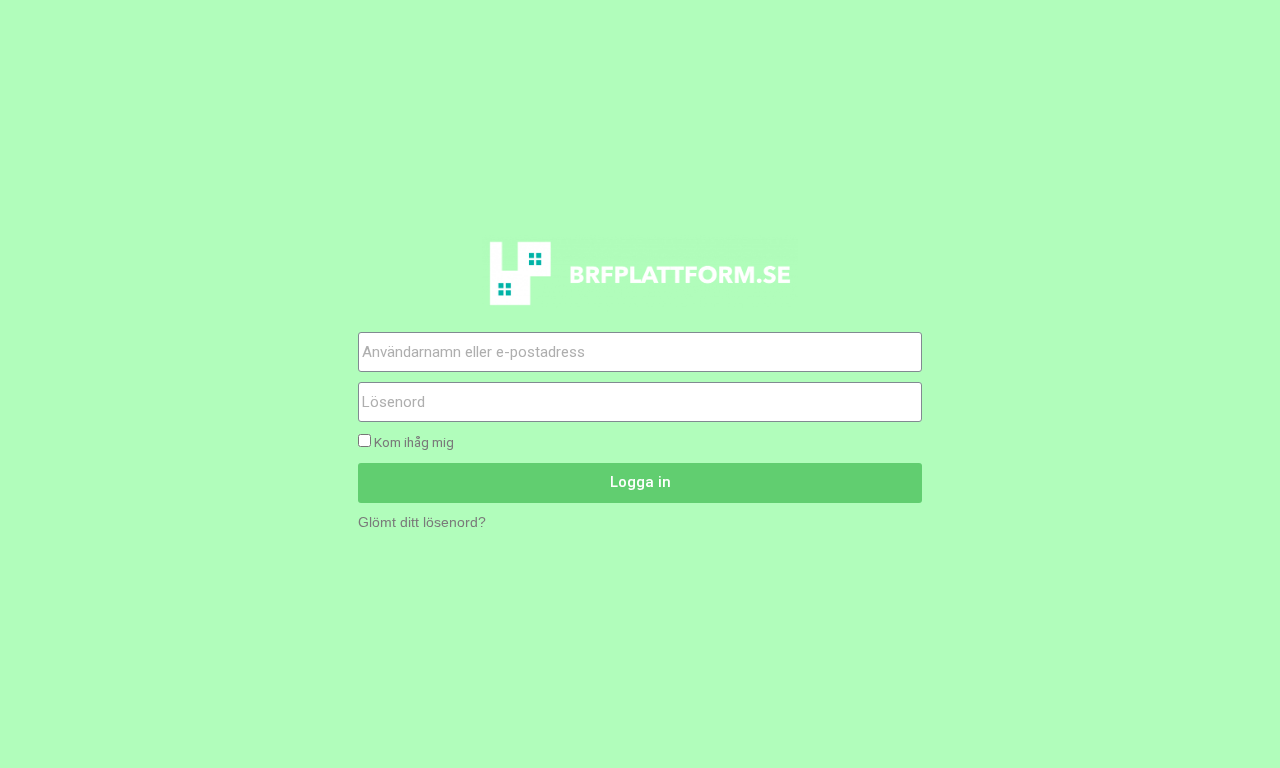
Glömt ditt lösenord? (422, 522)
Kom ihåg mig (412, 442)
